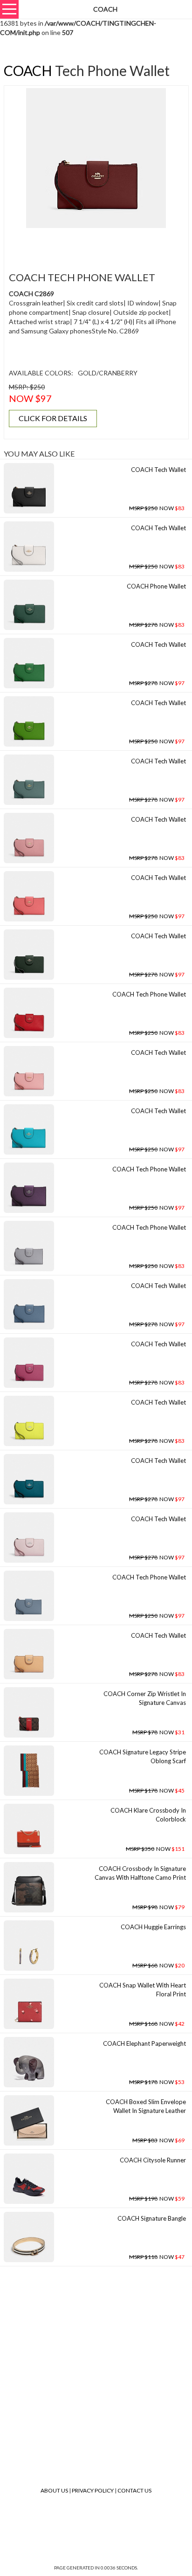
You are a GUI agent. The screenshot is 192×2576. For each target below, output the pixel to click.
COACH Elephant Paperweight (144, 2043)
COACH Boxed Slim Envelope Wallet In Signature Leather (146, 2106)
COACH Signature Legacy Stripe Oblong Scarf (143, 1756)
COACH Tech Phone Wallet (149, 994)
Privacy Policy (93, 2490)
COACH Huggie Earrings (153, 1927)
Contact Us (134, 2490)
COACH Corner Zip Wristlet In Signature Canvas (145, 1698)
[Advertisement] (99, 244)
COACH (28, 70)
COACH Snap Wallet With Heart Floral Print (143, 1990)
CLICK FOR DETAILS (53, 418)
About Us (54, 2490)
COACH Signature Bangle (152, 2218)
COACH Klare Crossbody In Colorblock (148, 1815)
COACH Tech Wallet (158, 470)
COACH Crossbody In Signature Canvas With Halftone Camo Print (140, 1873)
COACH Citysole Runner (153, 2160)
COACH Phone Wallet (156, 586)
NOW (157, 508)
